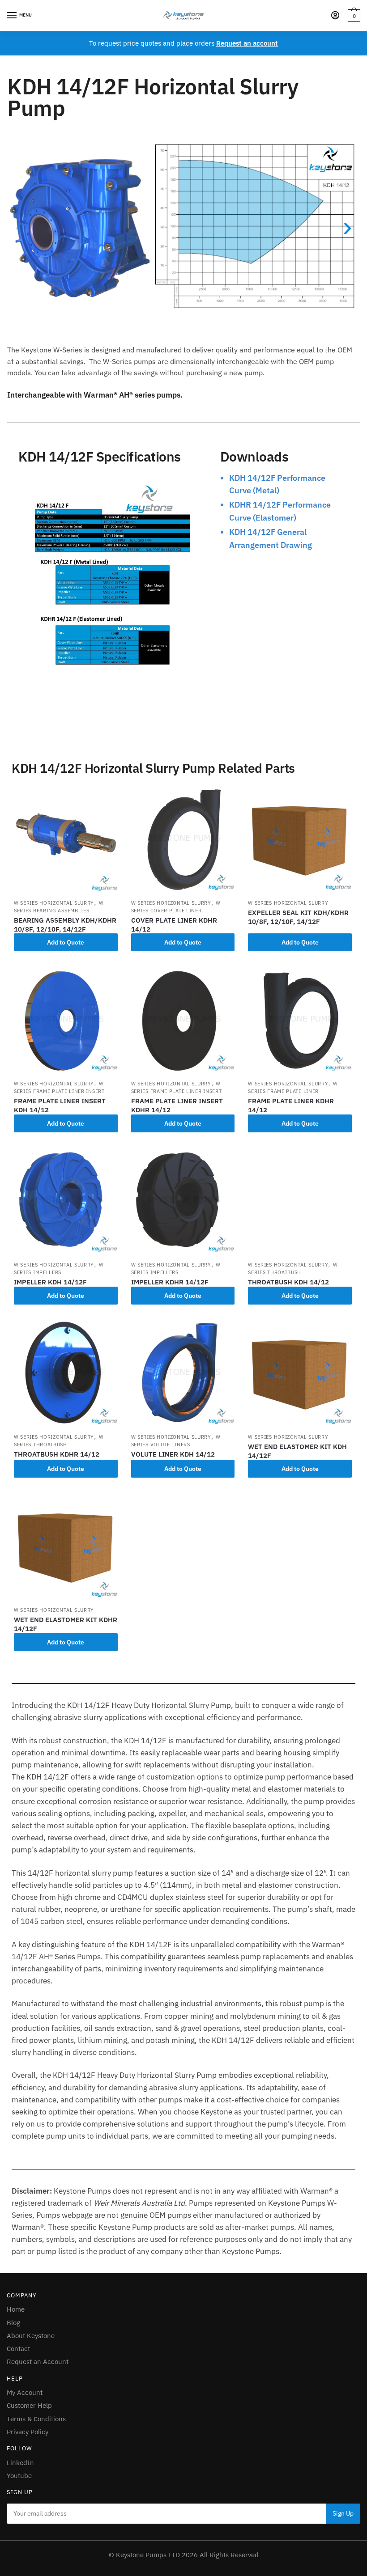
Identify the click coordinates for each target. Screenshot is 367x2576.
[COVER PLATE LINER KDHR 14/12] (183, 839)
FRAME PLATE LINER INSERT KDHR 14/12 (177, 1105)
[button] (19, 228)
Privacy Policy (28, 2432)
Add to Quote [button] (66, 942)
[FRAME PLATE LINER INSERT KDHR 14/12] (183, 1020)
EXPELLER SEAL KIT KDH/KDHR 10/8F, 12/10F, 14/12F (298, 917)
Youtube (19, 2476)
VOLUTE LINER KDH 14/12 (173, 1454)
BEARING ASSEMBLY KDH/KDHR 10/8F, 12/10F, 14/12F (65, 925)
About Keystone (31, 2336)
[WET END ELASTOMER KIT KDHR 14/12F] (66, 1546)
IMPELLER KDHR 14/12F (170, 1282)
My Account (25, 2392)
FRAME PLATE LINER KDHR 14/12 (291, 1105)
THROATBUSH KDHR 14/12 (57, 1454)
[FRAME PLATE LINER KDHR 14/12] (300, 1020)
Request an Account (38, 2362)
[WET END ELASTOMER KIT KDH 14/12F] (300, 1373)
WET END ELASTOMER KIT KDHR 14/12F (66, 1624)
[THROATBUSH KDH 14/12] (300, 1201)
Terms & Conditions (36, 2419)
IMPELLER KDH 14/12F (50, 1282)
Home (16, 2309)
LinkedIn (20, 2463)
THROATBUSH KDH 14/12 (288, 1282)
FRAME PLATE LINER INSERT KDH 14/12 (60, 1105)
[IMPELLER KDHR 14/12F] (183, 1201)
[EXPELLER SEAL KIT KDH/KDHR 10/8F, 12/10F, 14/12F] (300, 839)
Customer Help (29, 2405)
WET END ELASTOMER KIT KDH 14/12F (297, 1451)
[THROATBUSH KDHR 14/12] (66, 1373)
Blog (13, 2323)
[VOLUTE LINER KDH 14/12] (183, 1373)
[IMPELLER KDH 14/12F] (66, 1201)
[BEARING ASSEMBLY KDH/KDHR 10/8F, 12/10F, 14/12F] (66, 839)
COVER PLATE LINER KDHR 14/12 (174, 925)
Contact (18, 2349)
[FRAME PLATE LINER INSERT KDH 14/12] (66, 1020)
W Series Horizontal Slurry (54, 903)
